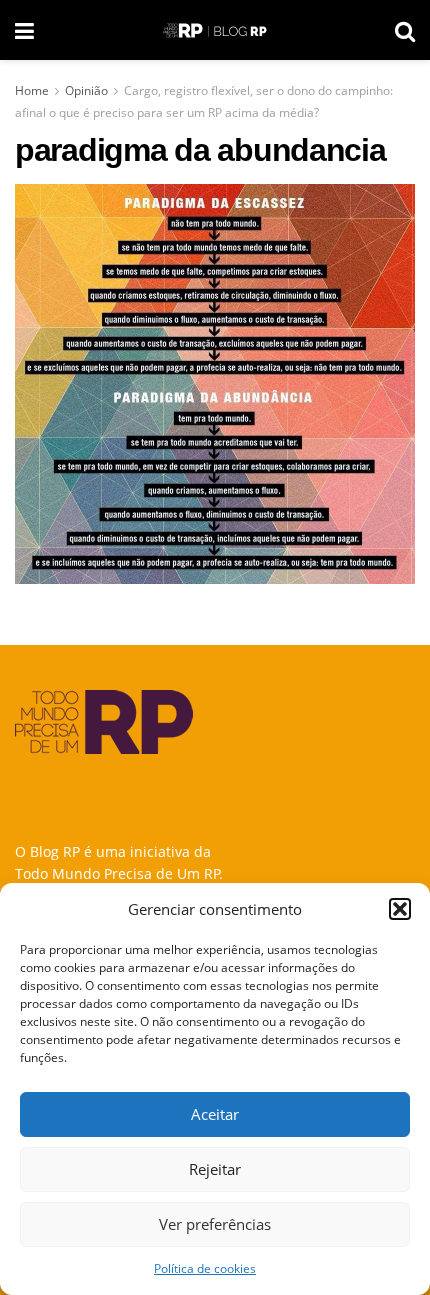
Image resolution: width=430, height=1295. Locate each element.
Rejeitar (215, 1169)
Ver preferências (215, 1224)
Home (32, 90)
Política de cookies (205, 1268)
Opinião (86, 90)
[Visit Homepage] (215, 30)
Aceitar (215, 1114)
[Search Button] (405, 30)
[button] (400, 909)
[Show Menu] (24, 30)
